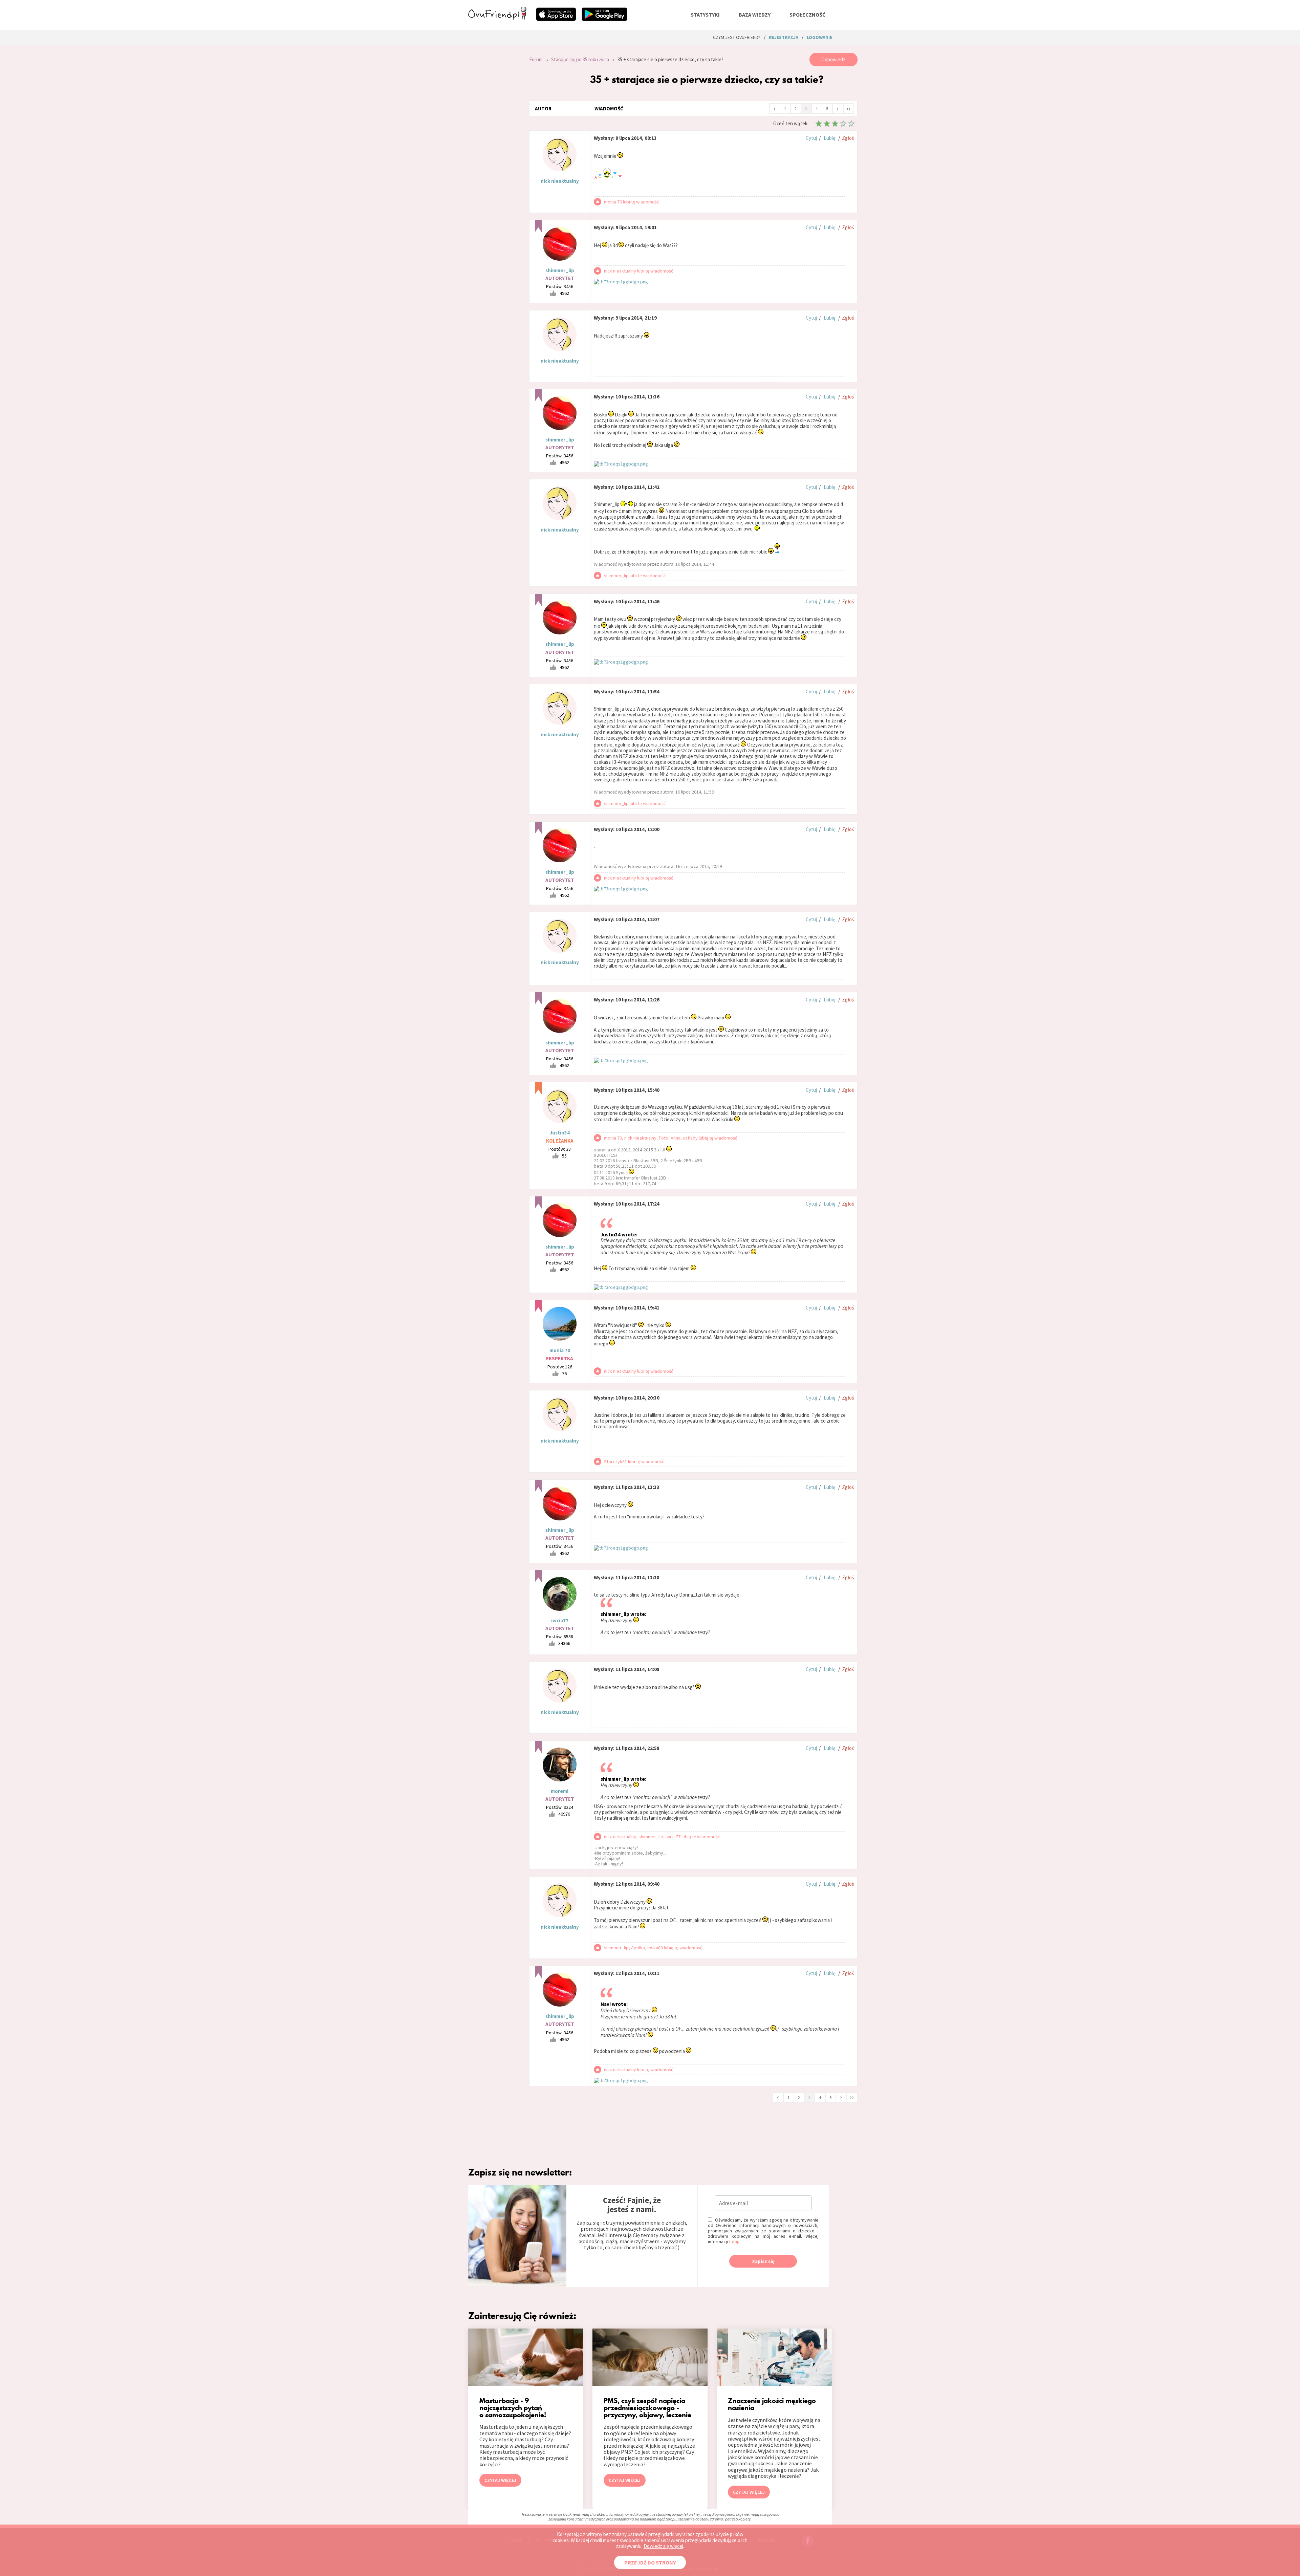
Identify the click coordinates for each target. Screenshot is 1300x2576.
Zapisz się (763, 2261)
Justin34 (560, 1133)
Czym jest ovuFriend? (737, 37)
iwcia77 (560, 1620)
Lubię (829, 138)
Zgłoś (848, 138)
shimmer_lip (560, 270)
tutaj (733, 2242)
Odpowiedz (833, 59)
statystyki (705, 15)
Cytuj (811, 138)
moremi (560, 1791)
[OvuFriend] (497, 18)
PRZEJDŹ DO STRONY (650, 2562)
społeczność (807, 15)
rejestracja (784, 37)
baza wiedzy (755, 15)
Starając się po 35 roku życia (580, 59)
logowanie (819, 37)
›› (848, 108)
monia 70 (560, 1350)
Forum (536, 59)
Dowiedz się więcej (663, 2546)
